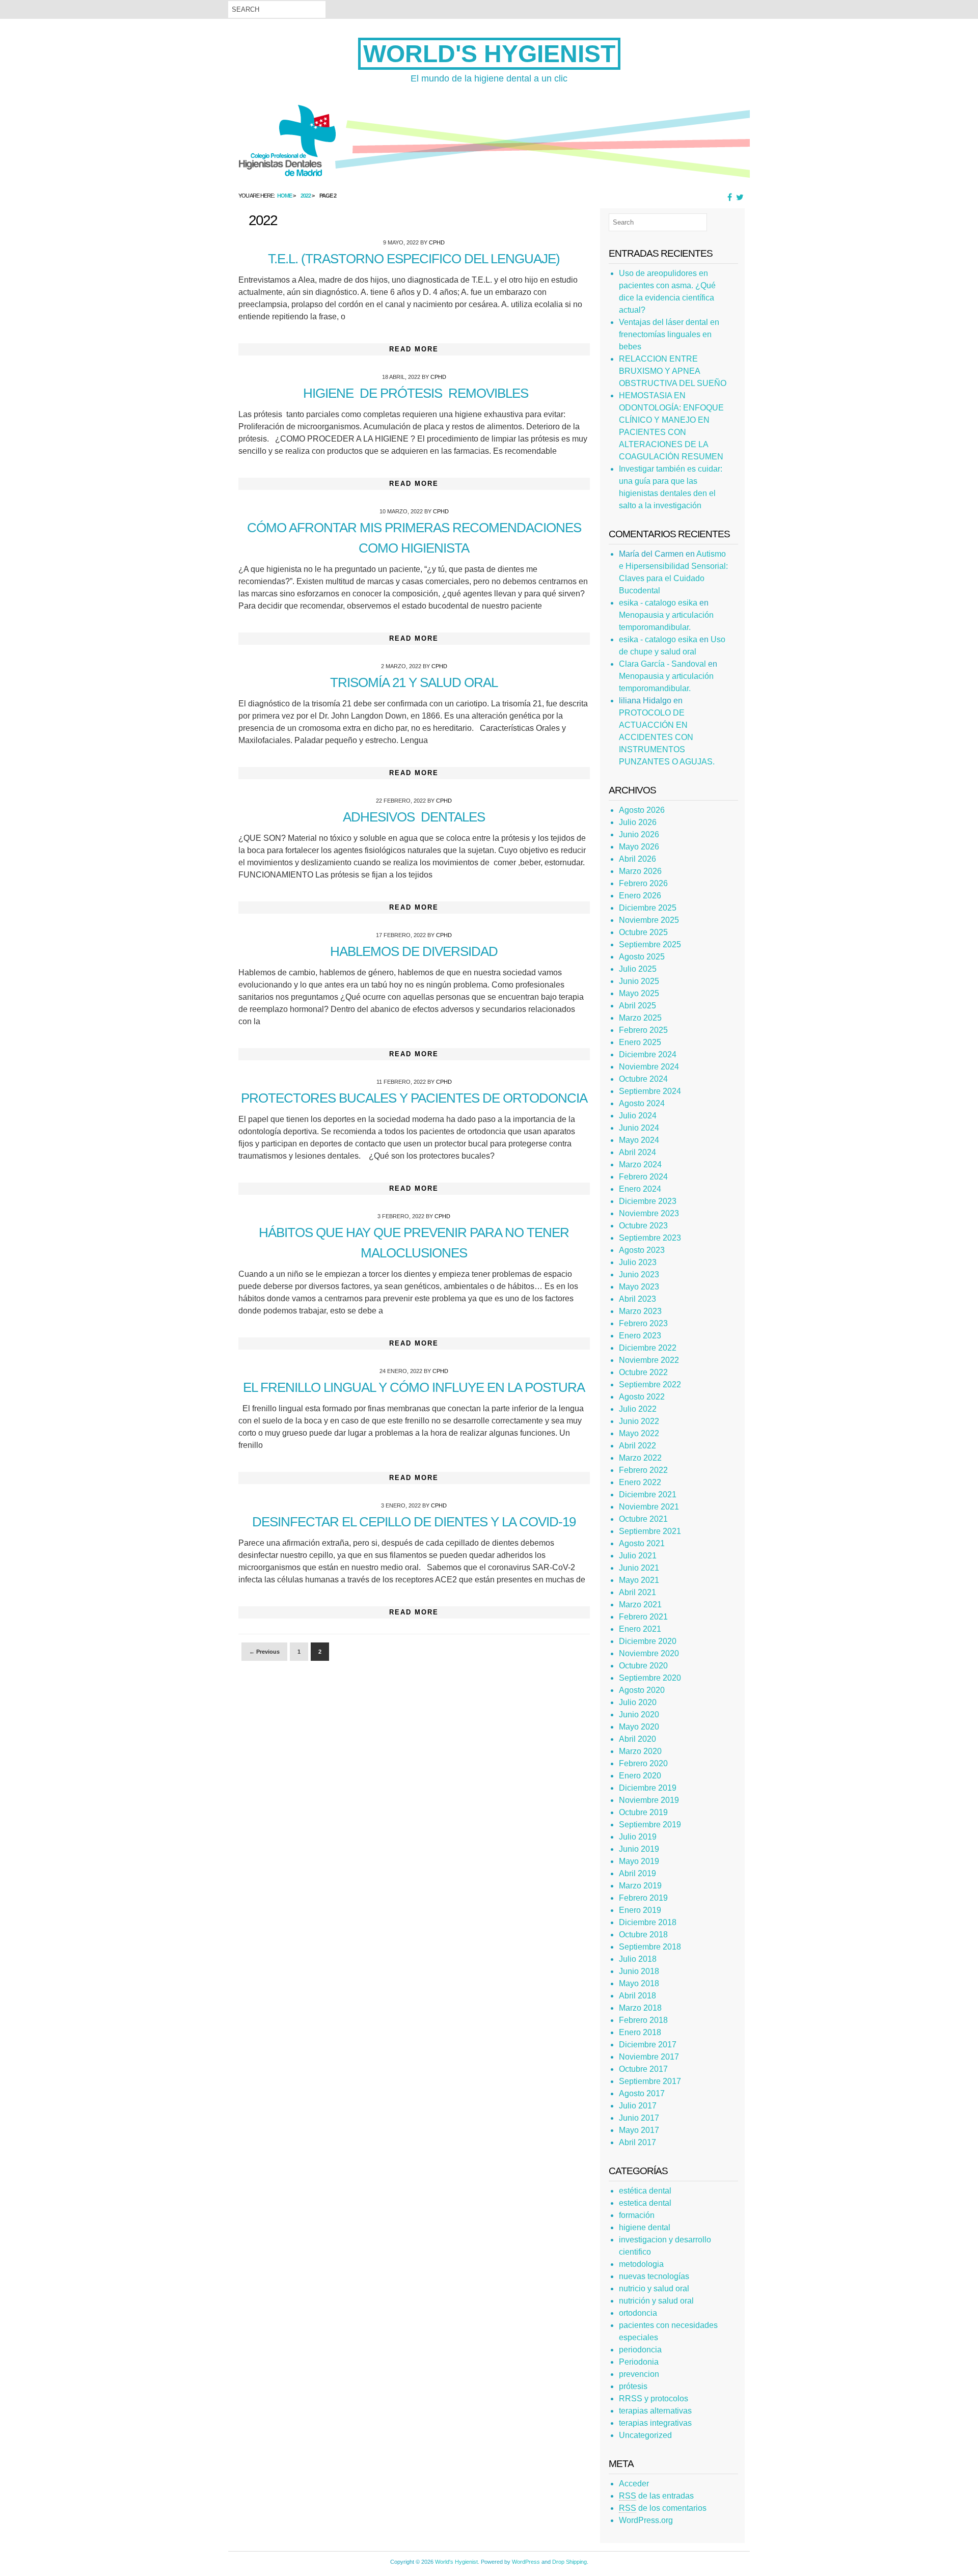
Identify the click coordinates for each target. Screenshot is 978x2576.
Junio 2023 (639, 1275)
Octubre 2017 (643, 2069)
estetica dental (645, 2203)
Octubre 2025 (643, 932)
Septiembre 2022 (650, 1385)
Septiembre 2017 (650, 2081)
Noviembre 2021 (649, 1507)
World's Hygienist (489, 54)
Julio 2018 (638, 1959)
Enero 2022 (640, 1482)
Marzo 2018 (640, 2008)
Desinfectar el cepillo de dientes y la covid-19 (414, 1522)
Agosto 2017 (642, 2093)
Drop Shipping (569, 2562)
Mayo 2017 (639, 2130)
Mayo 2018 (639, 1983)
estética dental (645, 2191)
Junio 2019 (639, 1849)
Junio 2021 (639, 1568)
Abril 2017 (637, 2142)
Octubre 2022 (643, 1372)
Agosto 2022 (642, 1397)
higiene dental (645, 2227)
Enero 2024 (640, 1189)
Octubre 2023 (643, 1226)
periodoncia (640, 2350)
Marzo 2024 (640, 1164)
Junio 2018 (639, 1971)
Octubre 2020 (643, 1666)
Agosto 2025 (642, 957)
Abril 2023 (637, 1299)
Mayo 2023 (639, 1287)
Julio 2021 (638, 1556)
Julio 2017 (638, 2106)
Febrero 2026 (643, 883)
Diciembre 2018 (648, 1922)
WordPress (526, 2562)
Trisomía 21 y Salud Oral (414, 682)
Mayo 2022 (639, 1433)
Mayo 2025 (639, 993)
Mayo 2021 (639, 1580)
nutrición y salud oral (656, 2301)
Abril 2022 (637, 1446)
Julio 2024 (638, 1116)
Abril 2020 (637, 1739)
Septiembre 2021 (650, 1531)
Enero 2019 (640, 1910)
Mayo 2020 (639, 1727)
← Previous (264, 1652)
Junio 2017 (639, 2118)
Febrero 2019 (643, 1898)
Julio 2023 (638, 1262)
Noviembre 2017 (649, 2057)
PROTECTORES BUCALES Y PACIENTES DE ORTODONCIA (414, 1098)
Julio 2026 (638, 822)
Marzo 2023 (640, 1311)
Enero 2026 (640, 896)
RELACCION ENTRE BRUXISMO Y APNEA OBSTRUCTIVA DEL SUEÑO (673, 371)
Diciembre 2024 (648, 1054)
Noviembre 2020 (649, 1653)
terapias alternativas (655, 2411)
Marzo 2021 (640, 1605)
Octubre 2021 (643, 1519)
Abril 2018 (637, 1996)
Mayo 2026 (639, 847)
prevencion (639, 2374)
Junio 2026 (639, 834)
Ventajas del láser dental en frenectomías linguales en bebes (669, 334)
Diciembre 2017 (648, 2045)
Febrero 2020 (643, 1763)
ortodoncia (638, 2313)
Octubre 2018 (643, 1935)
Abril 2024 (637, 1152)
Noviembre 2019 (649, 1800)
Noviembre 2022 (649, 1360)
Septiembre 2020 (650, 1678)
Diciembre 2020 (648, 1641)
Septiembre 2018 (650, 1947)
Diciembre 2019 (648, 1788)
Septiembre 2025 (650, 944)
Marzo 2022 (640, 1458)
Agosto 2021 (642, 1543)
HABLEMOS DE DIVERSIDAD (414, 951)
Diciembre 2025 (648, 908)
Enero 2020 (640, 1776)
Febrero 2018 (643, 2020)
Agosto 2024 (642, 1103)
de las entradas (656, 2496)
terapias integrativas (655, 2423)
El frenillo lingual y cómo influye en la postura (414, 1387)
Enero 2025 (640, 1042)
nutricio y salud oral (654, 2289)
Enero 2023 (640, 1336)
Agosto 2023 (642, 1250)
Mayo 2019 (639, 1861)
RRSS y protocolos (654, 2399)
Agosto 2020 (642, 1690)
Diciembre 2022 (648, 1348)
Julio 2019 (638, 1837)
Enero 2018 (640, 2032)
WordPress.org (646, 2520)
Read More (414, 349)
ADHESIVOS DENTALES (414, 817)
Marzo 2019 (640, 1886)
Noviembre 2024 (649, 1067)
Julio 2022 (638, 1409)
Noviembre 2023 (649, 1213)
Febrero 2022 (643, 1470)
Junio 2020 (639, 1715)
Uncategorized (645, 2435)
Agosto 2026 (642, 810)
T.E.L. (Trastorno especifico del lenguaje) (414, 259)
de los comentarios (663, 2508)
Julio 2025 (638, 969)
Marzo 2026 (640, 871)
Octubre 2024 (643, 1079)
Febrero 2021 (643, 1617)
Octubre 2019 (643, 1812)
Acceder (634, 2484)
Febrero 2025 (643, 1030)
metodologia (641, 2264)
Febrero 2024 (643, 1177)
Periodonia (639, 2362)
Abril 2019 (637, 1873)
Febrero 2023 (643, 1323)
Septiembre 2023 (650, 1238)
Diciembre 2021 (648, 1495)
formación (637, 2215)
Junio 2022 (639, 1421)
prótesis (633, 2386)
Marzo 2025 (640, 1018)
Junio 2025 (639, 981)
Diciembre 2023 (648, 1201)
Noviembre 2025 (649, 920)
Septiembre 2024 (650, 1091)
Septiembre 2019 (650, 1825)
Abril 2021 (637, 1592)
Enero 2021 (640, 1629)
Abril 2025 (637, 1006)
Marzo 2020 (640, 1751)
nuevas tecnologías (654, 2276)
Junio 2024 (639, 1128)
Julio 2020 (638, 1702)
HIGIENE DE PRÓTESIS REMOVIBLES (414, 393)
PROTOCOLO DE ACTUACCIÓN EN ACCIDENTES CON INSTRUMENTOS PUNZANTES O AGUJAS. (667, 737)
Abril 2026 (637, 859)
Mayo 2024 (639, 1140)
